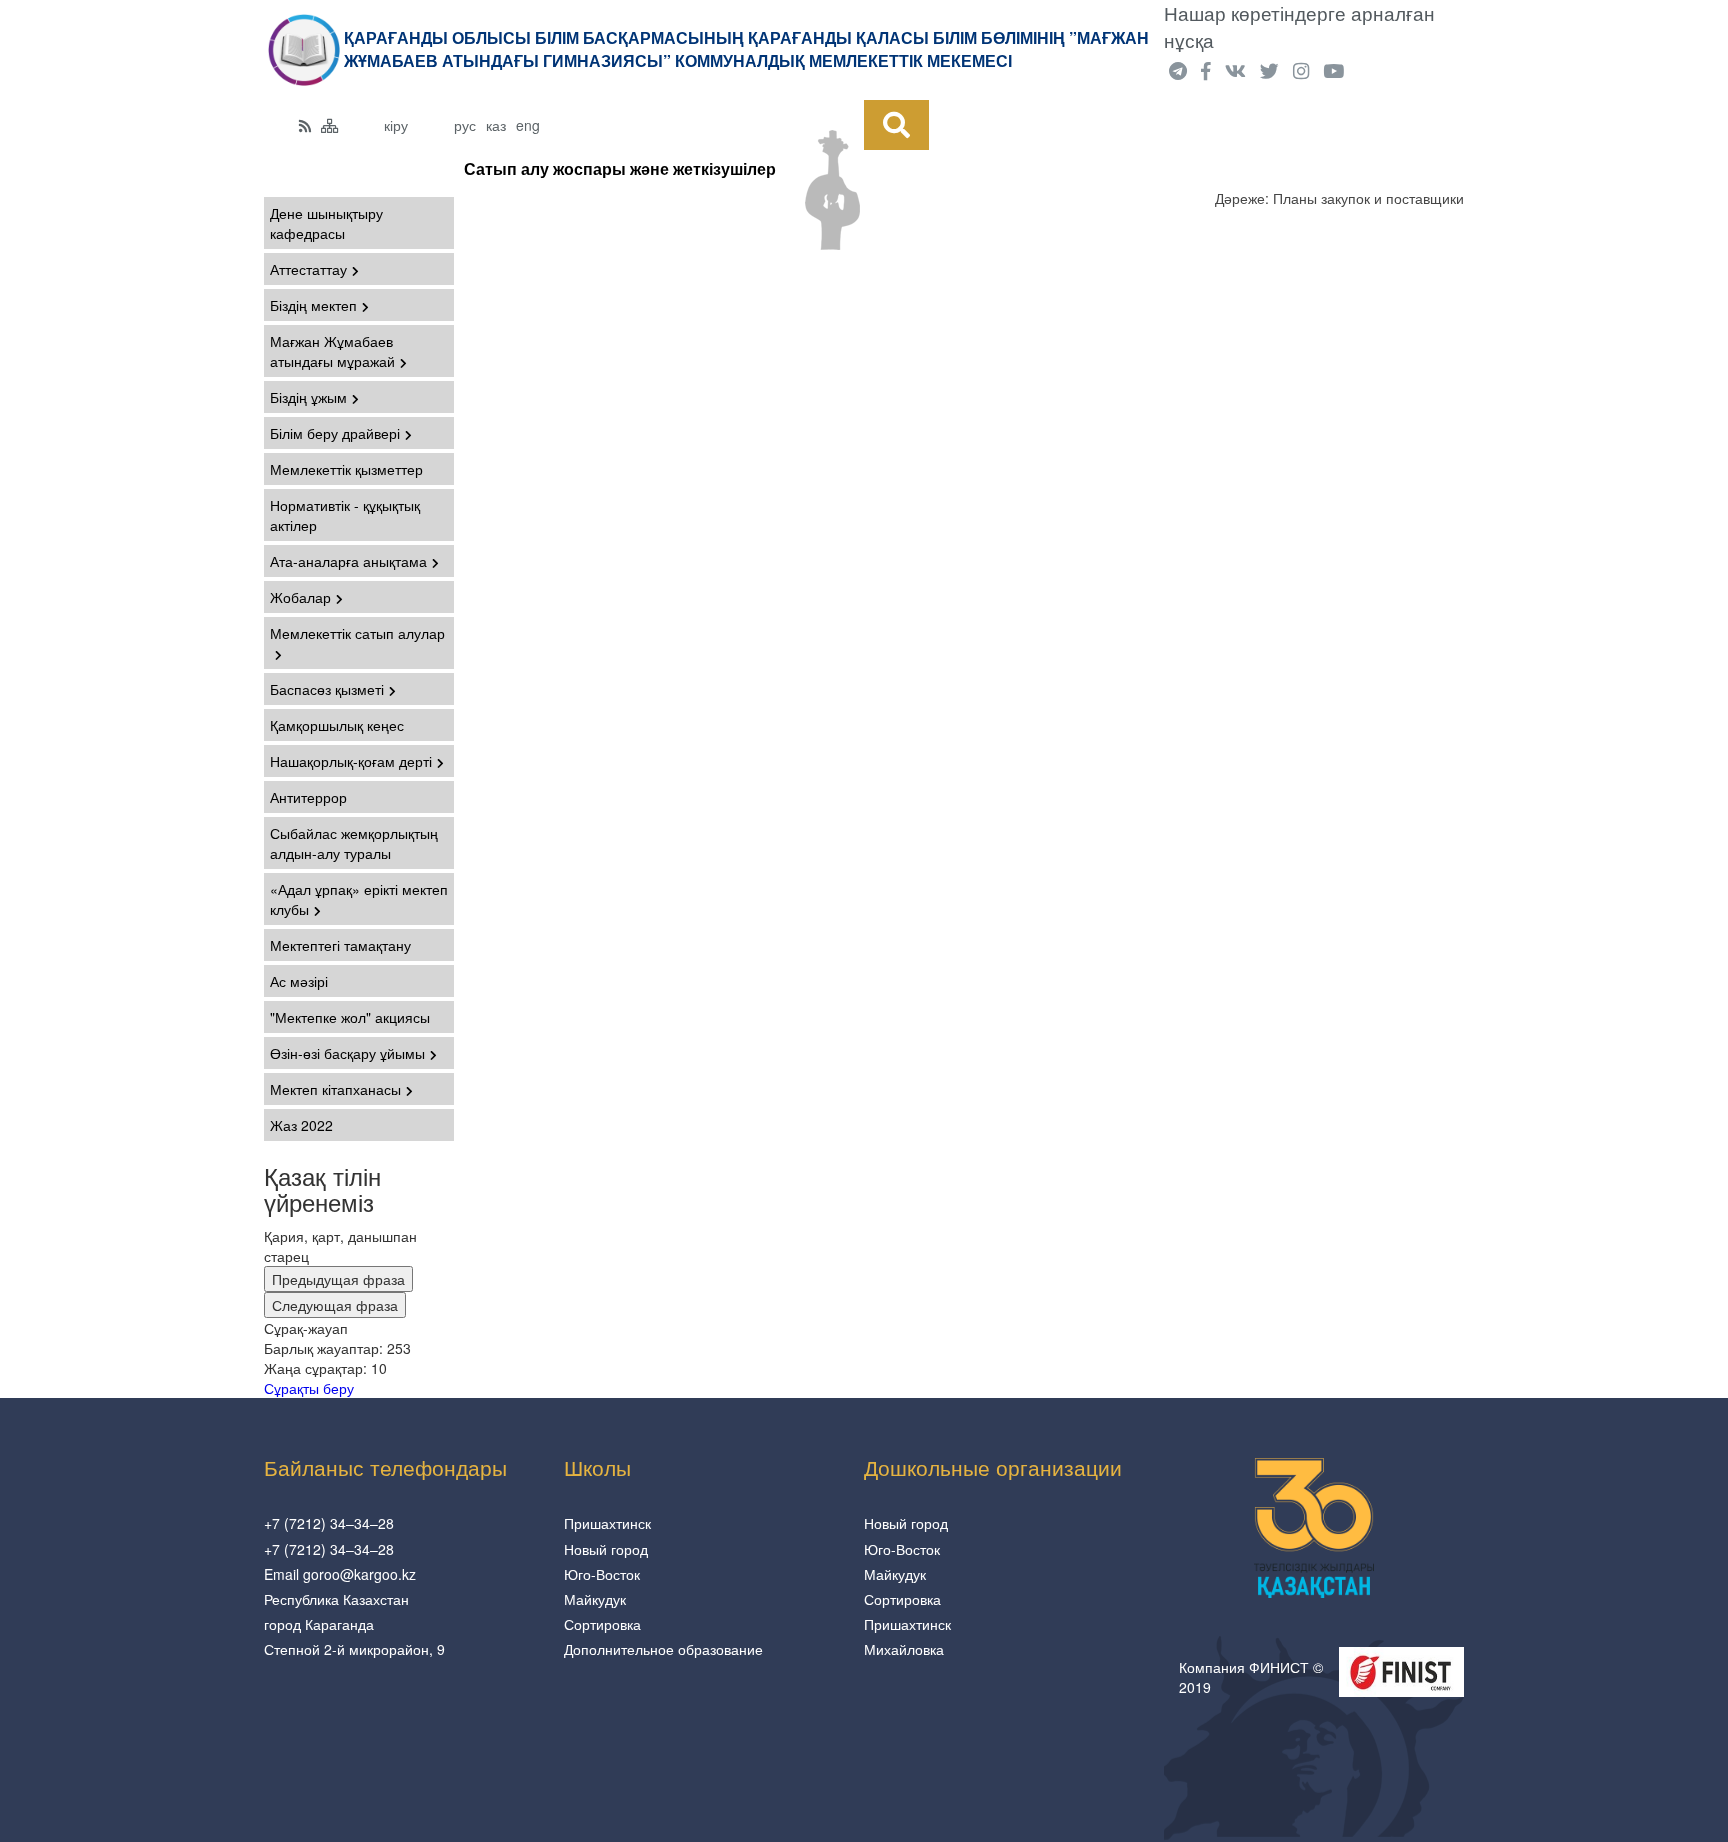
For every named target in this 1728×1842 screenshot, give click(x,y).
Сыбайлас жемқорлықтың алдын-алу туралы (354, 843)
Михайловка (904, 1649)
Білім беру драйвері (335, 433)
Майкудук (595, 1599)
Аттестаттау (308, 269)
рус (465, 125)
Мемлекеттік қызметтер (346, 469)
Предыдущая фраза (338, 1279)
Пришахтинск (607, 1523)
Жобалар (300, 597)
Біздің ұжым (308, 397)
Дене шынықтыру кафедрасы (326, 223)
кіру (396, 125)
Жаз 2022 (301, 1125)
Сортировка (602, 1624)
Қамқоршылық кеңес (337, 725)
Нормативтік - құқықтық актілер (345, 515)
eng (528, 125)
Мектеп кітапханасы (335, 1089)
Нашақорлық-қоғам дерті (351, 761)
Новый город (606, 1549)
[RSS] (305, 125)
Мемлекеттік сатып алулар (357, 633)
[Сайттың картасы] (330, 125)
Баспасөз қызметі (327, 689)
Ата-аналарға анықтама (348, 561)
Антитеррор (308, 797)
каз (496, 125)
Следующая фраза (335, 1305)
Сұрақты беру (309, 1388)
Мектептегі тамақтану (340, 945)
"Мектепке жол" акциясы (350, 1017)
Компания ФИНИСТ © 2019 (1251, 1677)
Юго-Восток (602, 1574)
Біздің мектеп (313, 305)
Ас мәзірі (299, 981)
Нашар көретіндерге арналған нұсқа (1299, 26)
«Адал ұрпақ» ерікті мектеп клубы (359, 899)
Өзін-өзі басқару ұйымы (347, 1053)
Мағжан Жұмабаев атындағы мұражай (332, 351)
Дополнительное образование (663, 1649)
